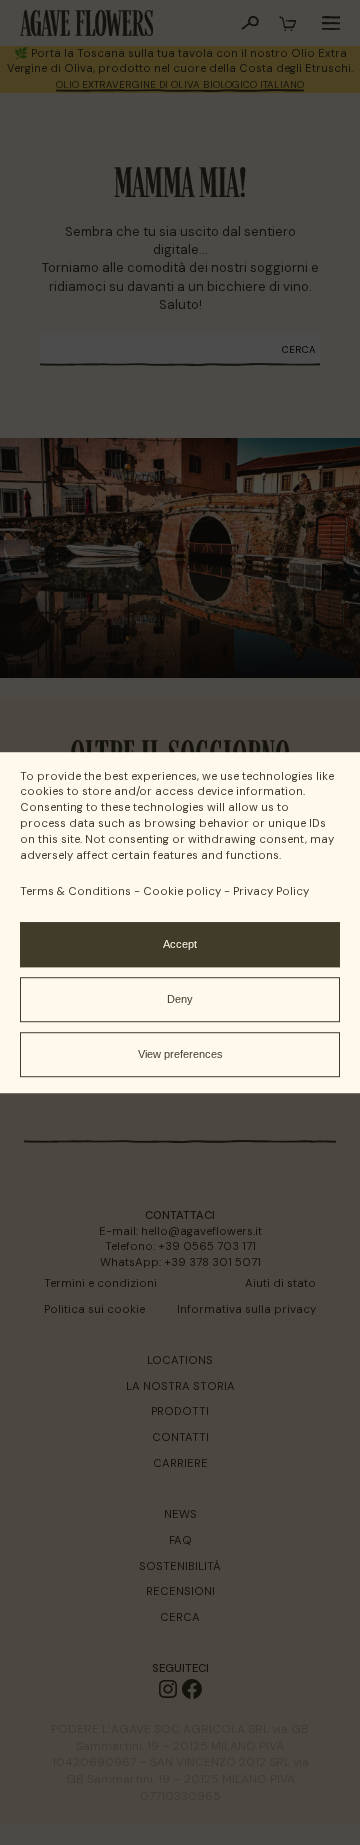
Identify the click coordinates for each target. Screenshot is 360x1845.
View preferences (180, 1054)
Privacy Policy (271, 891)
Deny (180, 999)
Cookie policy (182, 891)
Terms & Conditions (75, 891)
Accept (180, 944)
